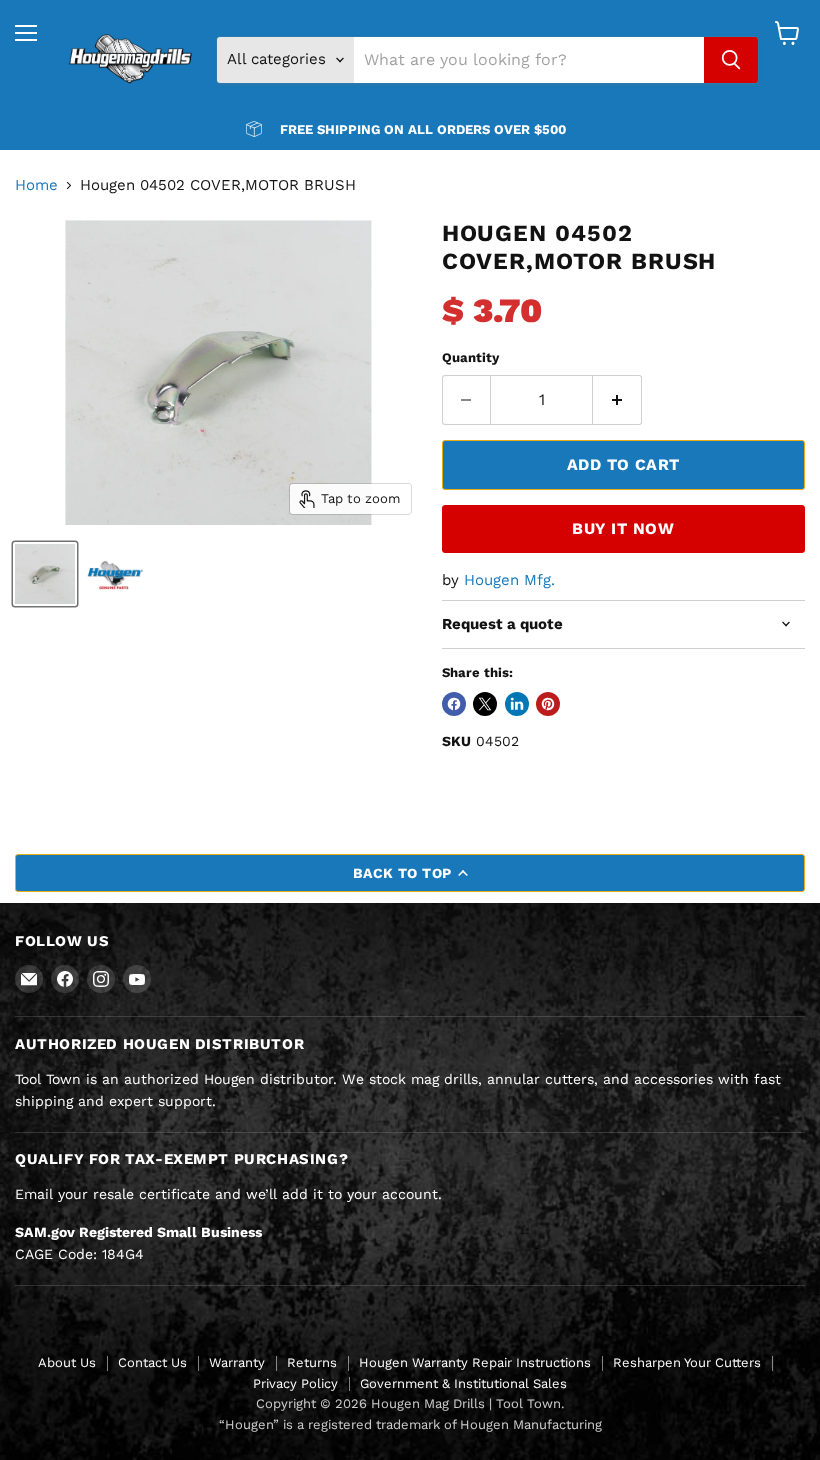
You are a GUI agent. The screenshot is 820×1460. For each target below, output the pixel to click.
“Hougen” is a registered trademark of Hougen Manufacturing (410, 1424)
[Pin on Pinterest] (548, 704)
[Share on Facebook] (454, 704)
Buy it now (623, 528)
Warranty (237, 1362)
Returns (312, 1362)
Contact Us (152, 1362)
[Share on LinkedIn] (517, 704)
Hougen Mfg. (509, 580)
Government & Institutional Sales (463, 1383)
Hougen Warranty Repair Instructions (475, 1362)
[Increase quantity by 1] (617, 400)
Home (36, 185)
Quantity (470, 357)
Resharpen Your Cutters (687, 1362)
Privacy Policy (295, 1383)
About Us (67, 1362)
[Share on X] (485, 704)
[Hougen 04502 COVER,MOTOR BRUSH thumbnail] (45, 574)
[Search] (731, 60)
